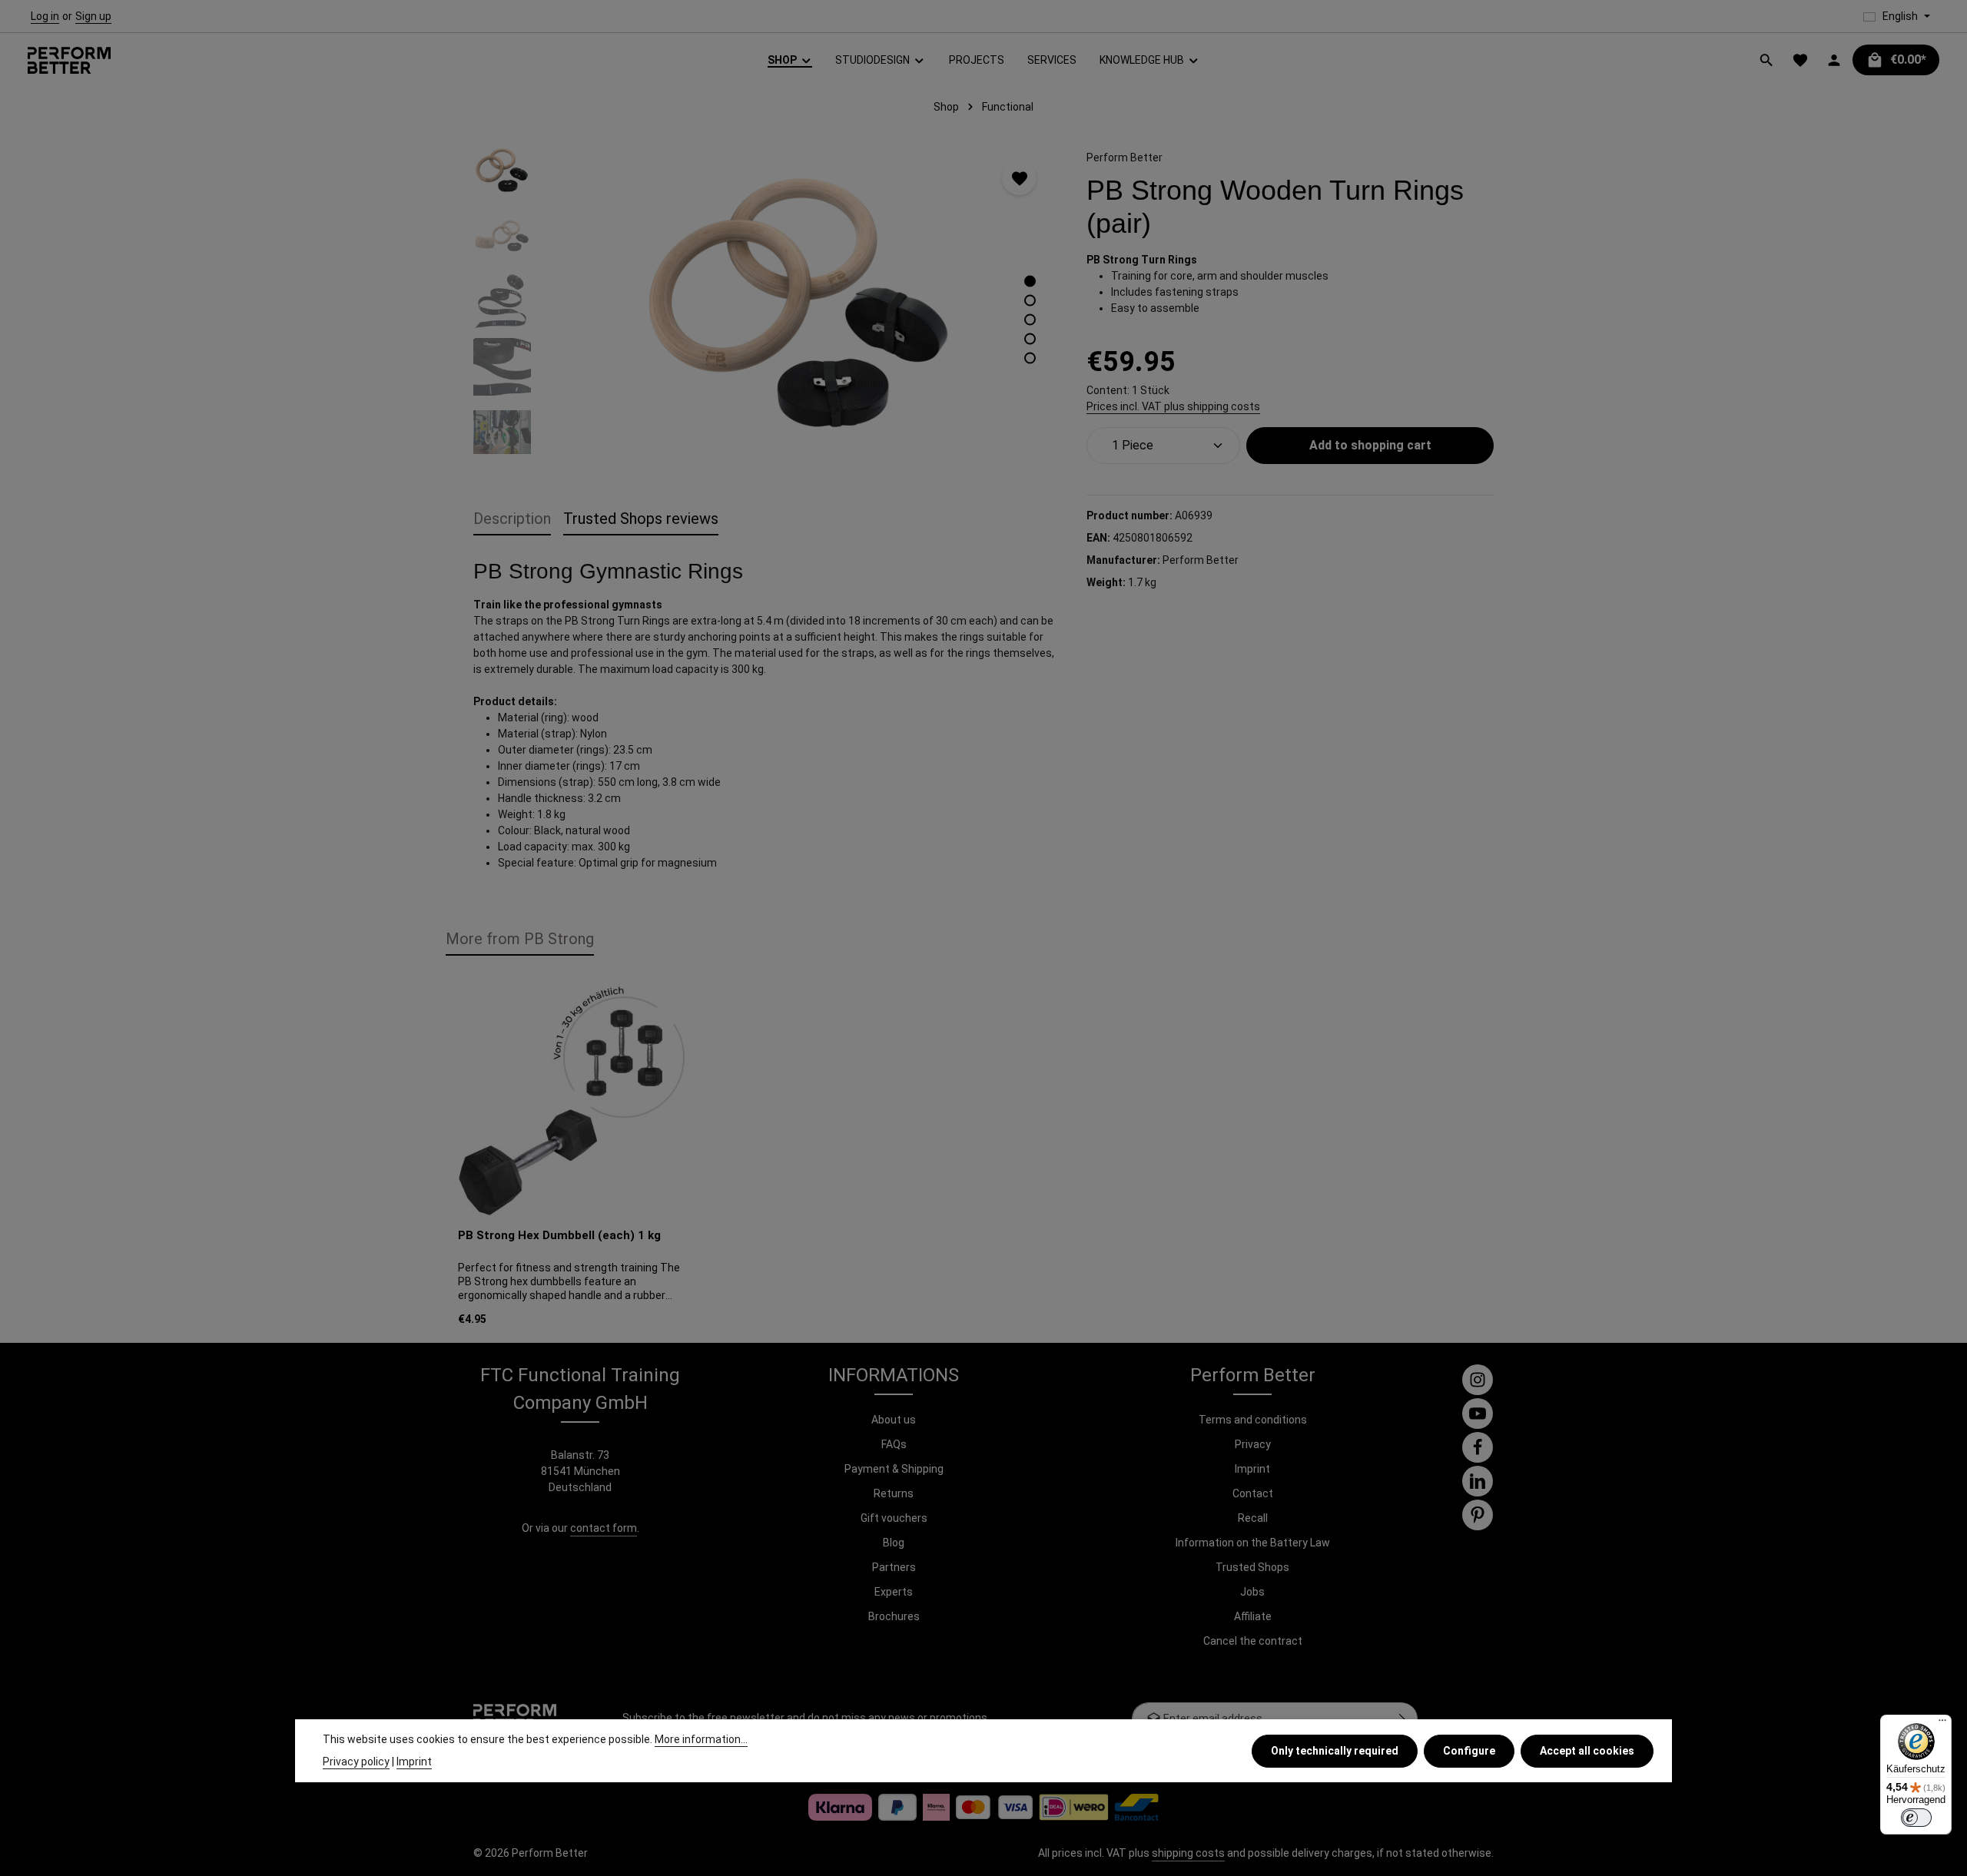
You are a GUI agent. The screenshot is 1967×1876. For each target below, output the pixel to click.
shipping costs (1188, 1853)
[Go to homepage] (69, 60)
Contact (1253, 1493)
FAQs (894, 1444)
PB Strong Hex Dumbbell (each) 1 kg (559, 1235)
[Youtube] (1478, 1414)
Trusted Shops (1252, 1567)
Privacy (1253, 1444)
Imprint (1252, 1469)
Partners (894, 1567)
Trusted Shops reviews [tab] (641, 519)
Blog (894, 1543)
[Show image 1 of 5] (1030, 282)
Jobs (1252, 1592)
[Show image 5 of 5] (1030, 358)
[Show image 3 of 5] (1030, 320)
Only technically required (1335, 1750)
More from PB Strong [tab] (520, 939)
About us (894, 1420)
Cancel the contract (1253, 1641)
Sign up (93, 16)
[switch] (1916, 1818)
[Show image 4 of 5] (1030, 339)
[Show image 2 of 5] (1030, 301)
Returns (894, 1493)
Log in (45, 16)
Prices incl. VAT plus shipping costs (1173, 406)
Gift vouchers (894, 1518)
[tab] (512, 519)
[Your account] (1834, 60)
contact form (604, 1528)
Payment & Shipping (894, 1469)
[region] (765, 307)
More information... (701, 1739)
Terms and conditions (1253, 1420)
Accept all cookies (1587, 1750)
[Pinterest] (1478, 1515)
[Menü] (1942, 1724)
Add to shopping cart (1370, 445)
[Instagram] (1478, 1380)
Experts (894, 1592)
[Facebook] (1478, 1447)
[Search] (1766, 60)
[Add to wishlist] (1019, 178)
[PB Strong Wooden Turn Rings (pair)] (800, 307)
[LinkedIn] (1478, 1481)
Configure (1469, 1750)
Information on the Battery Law (1253, 1543)
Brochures (894, 1616)
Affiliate (1253, 1616)
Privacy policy (356, 1762)
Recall (1253, 1518)
